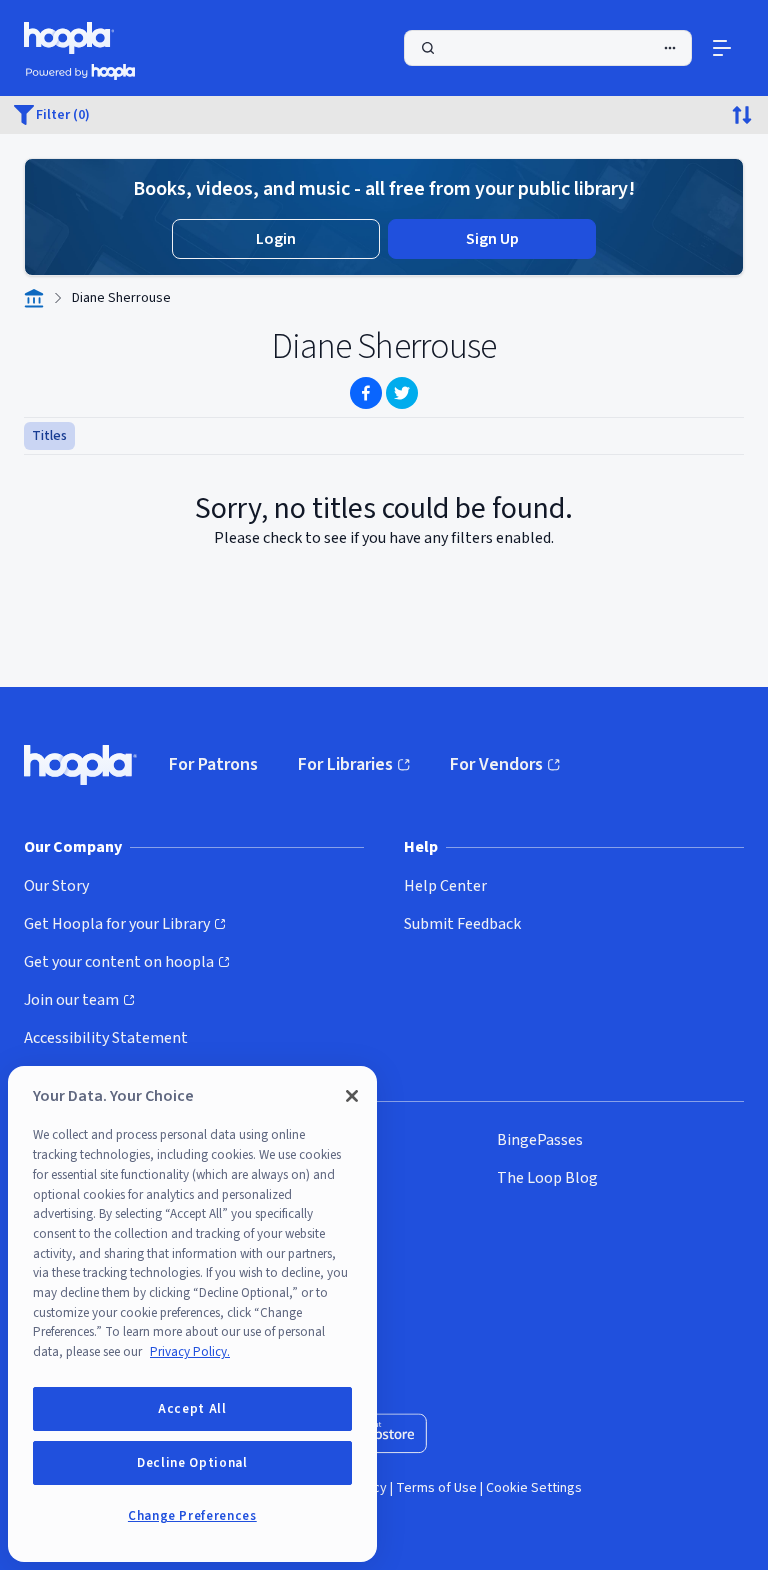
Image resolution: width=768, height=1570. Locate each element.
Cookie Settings (534, 1488)
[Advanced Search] (670, 48)
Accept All (192, 1409)
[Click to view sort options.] (742, 115)
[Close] (352, 1096)
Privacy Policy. (190, 1352)
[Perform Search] (548, 48)
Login (276, 239)
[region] (192, 1314)
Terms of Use (436, 1488)
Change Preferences (192, 1516)
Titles (49, 436)
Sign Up (492, 239)
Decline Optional (192, 1463)
